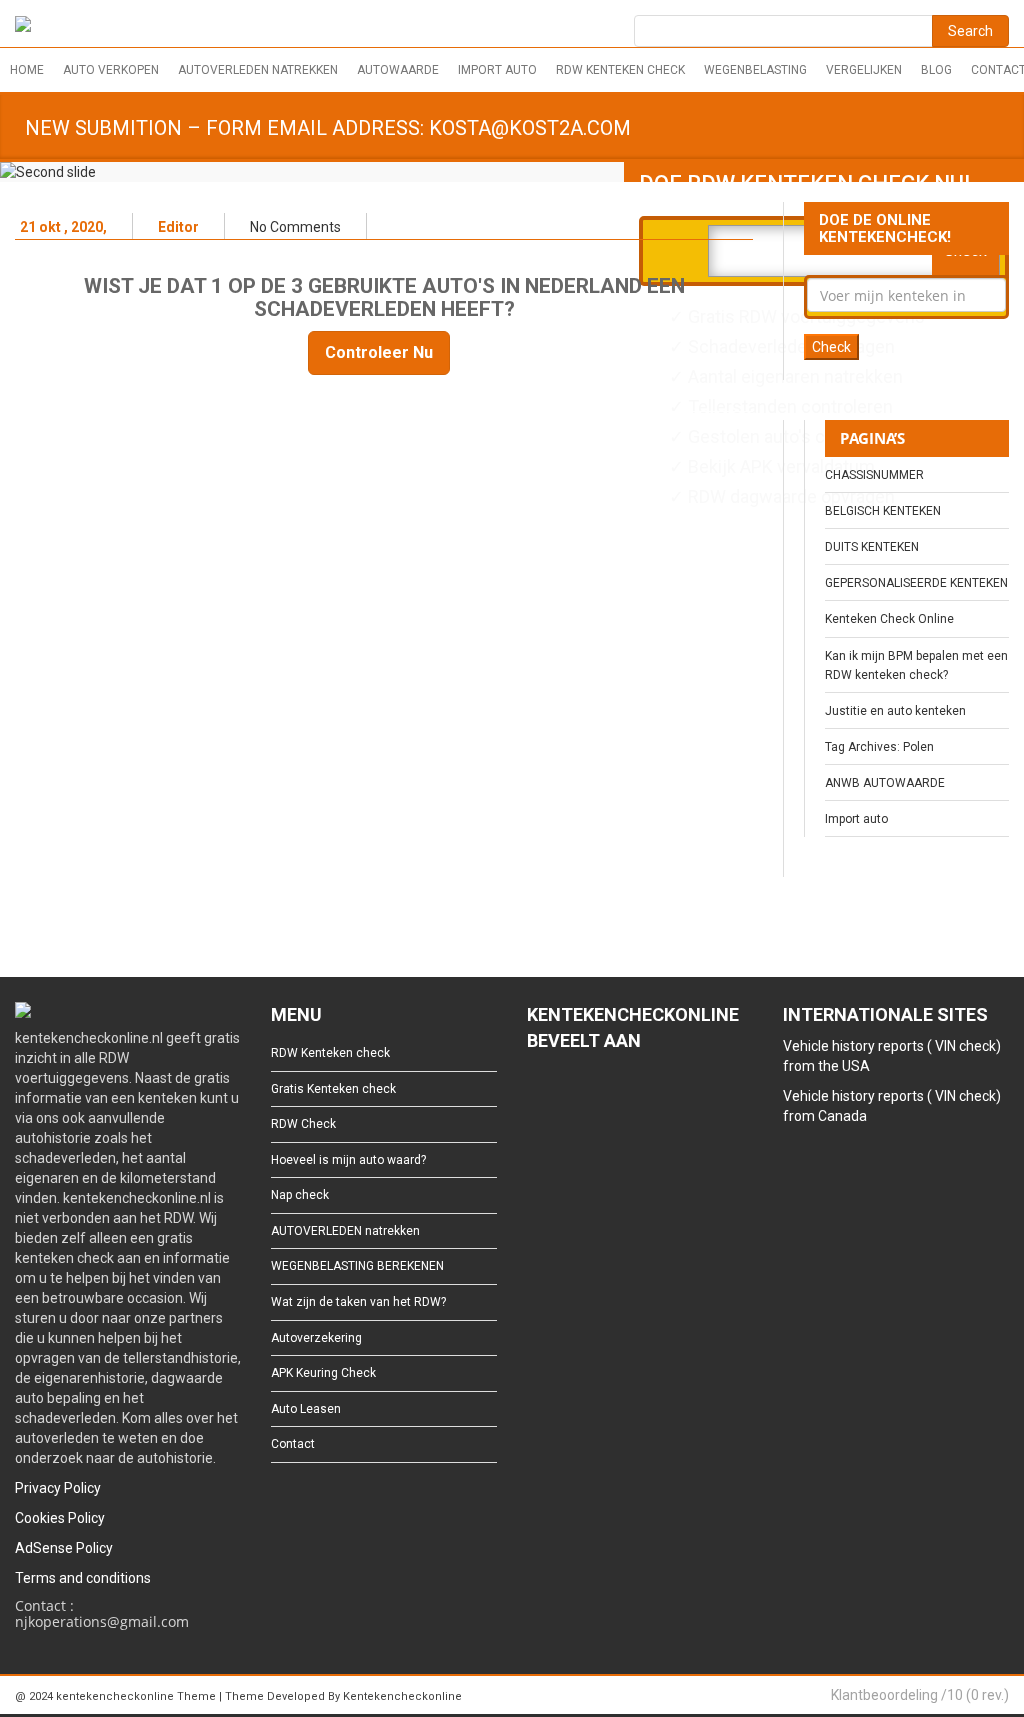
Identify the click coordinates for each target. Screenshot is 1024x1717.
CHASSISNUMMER (874, 475)
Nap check (300, 1195)
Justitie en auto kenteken (895, 711)
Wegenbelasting (755, 70)
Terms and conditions (83, 1578)
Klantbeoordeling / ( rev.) (920, 1695)
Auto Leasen (306, 1409)
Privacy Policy (58, 1488)
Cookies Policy (60, 1518)
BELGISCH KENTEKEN (883, 511)
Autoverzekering (316, 1338)
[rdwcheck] (23, 27)
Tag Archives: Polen (879, 747)
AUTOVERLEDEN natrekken (258, 70)
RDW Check (303, 1124)
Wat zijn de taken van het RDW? (358, 1302)
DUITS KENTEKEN (872, 547)
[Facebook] (536, 1096)
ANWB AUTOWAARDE (885, 783)
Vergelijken (864, 70)
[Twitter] (568, 1096)
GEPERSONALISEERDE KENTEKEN (916, 583)
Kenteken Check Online (889, 619)
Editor (178, 227)
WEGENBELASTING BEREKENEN (357, 1266)
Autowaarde (398, 70)
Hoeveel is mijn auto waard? (348, 1160)
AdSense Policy (64, 1548)
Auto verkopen (111, 70)
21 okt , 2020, (63, 227)
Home (27, 70)
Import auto (497, 70)
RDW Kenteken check (620, 70)
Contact (293, 1444)
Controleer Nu (379, 352)
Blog (936, 70)
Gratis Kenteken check (333, 1089)
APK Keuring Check (323, 1373)
